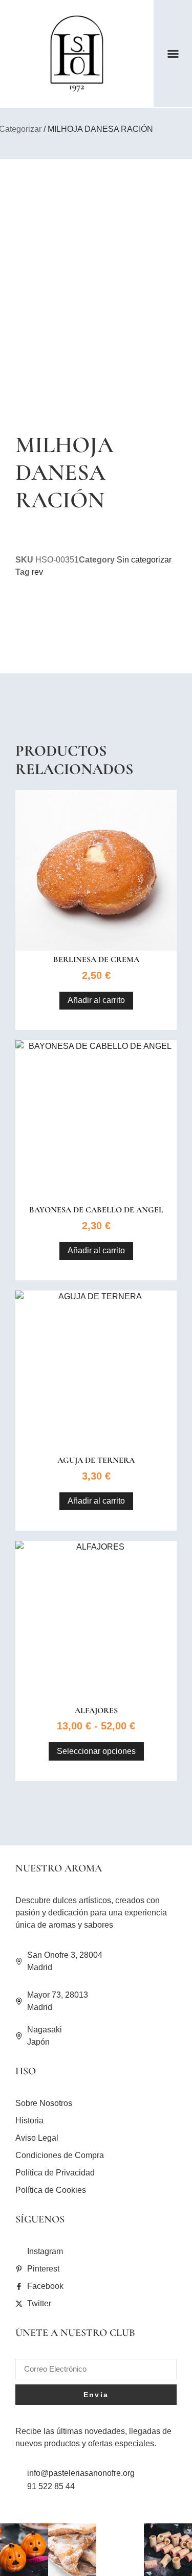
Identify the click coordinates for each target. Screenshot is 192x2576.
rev (37, 572)
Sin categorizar (144, 560)
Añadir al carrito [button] (96, 1000)
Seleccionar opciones (96, 1751)
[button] (173, 54)
